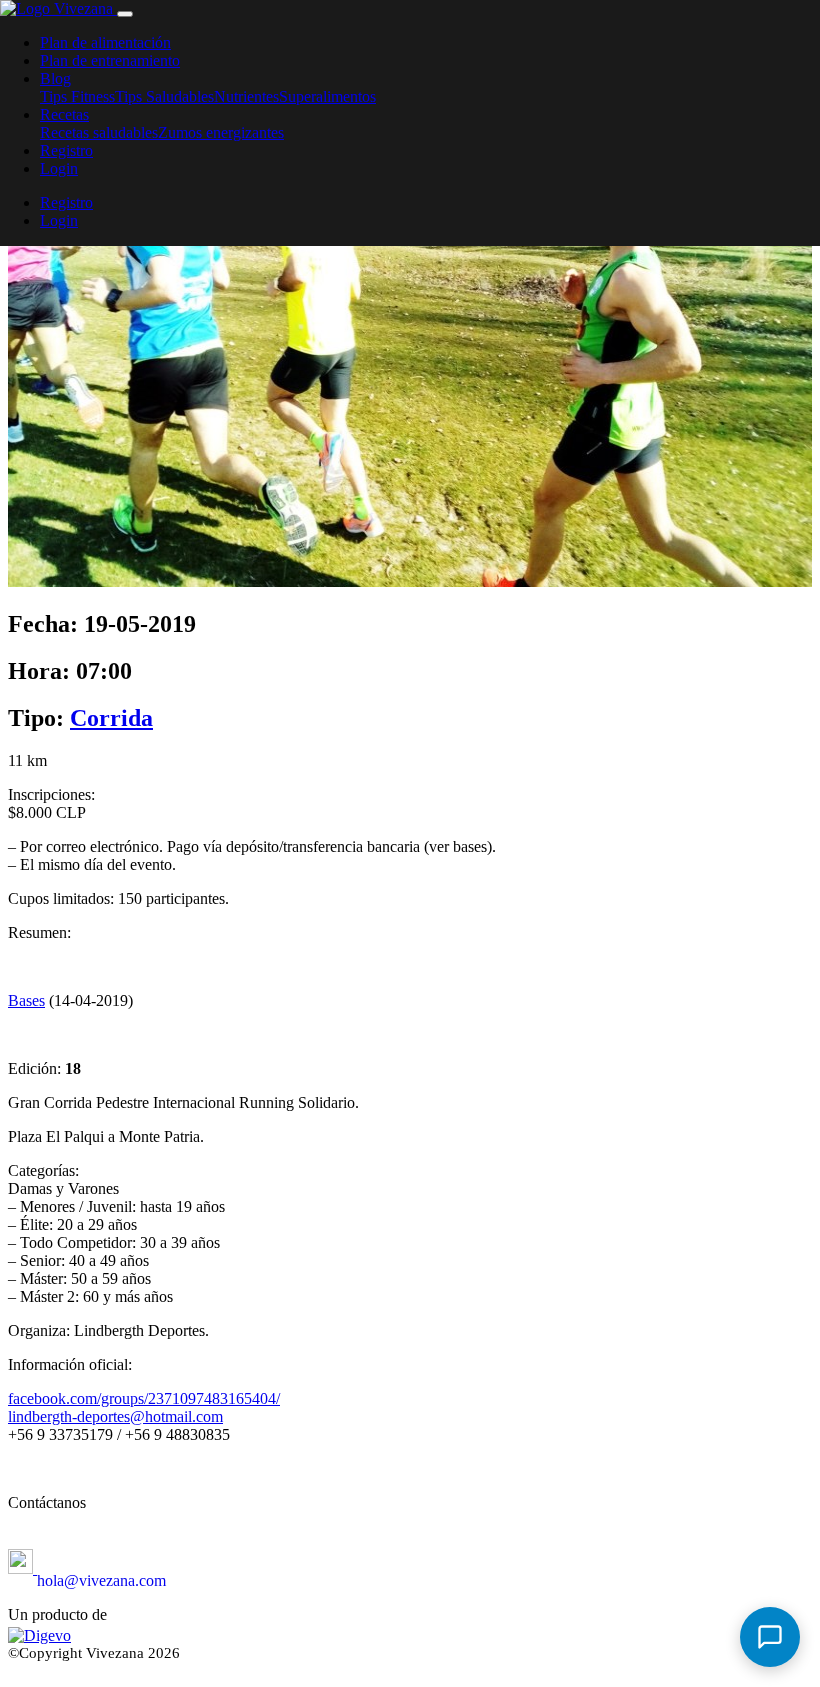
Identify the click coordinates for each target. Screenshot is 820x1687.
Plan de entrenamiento (110, 60)
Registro (66, 150)
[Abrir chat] (770, 1637)
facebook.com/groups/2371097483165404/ (144, 1398)
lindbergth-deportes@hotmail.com (115, 1416)
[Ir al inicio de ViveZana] (58, 8)
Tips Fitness (77, 96)
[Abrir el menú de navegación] (125, 14)
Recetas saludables (99, 132)
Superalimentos (327, 96)
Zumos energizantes (221, 132)
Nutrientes (246, 96)
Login (59, 168)
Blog (55, 78)
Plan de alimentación (105, 42)
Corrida (111, 718)
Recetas (64, 114)
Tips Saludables (164, 96)
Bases (26, 1000)
